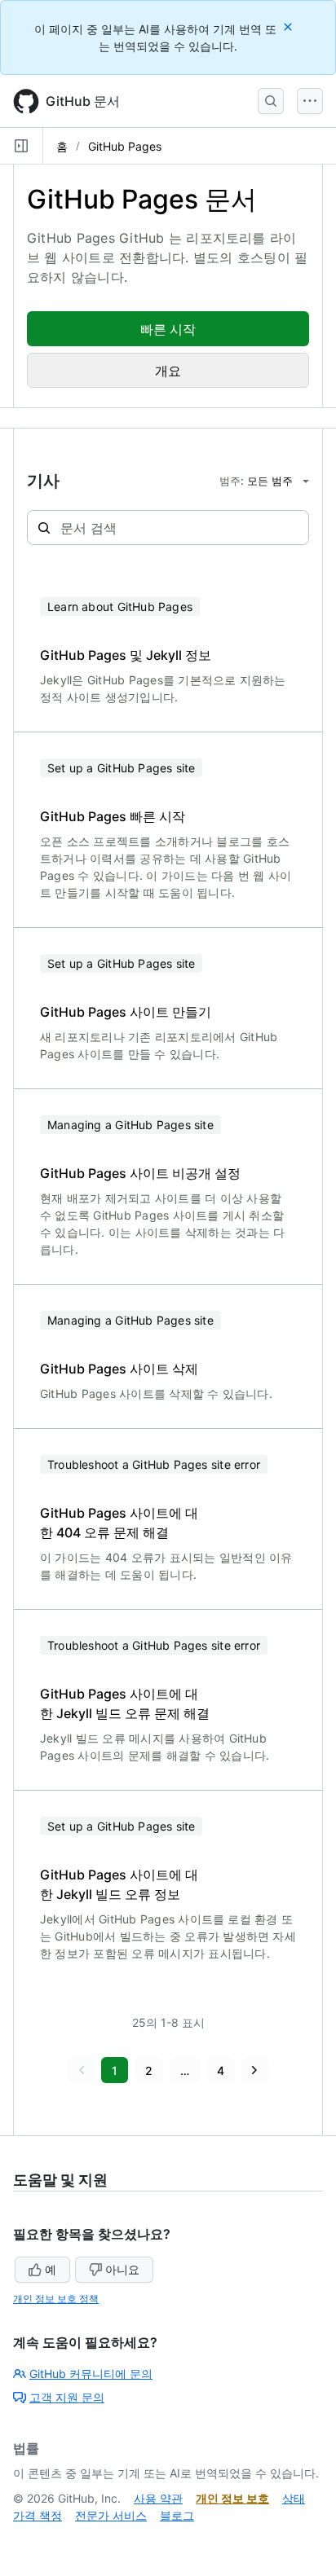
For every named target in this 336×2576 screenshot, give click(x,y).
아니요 (122, 2269)
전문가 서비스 (111, 2515)
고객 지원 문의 (67, 2397)
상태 (294, 2498)
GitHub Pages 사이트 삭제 (119, 1369)
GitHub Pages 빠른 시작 (113, 816)
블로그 (177, 2515)
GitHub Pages (125, 146)
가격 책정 (38, 2515)
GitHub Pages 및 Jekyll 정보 (126, 655)
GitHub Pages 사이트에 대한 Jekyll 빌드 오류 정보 (119, 1884)
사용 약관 (158, 2498)
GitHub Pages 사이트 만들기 (126, 1012)
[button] (81, 2070)
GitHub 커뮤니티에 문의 (91, 2374)
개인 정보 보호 (232, 2498)
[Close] (290, 26)
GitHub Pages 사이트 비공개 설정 (140, 1173)
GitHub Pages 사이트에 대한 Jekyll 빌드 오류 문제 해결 (125, 1703)
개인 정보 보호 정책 (56, 2299)
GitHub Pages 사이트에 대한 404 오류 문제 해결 (119, 1523)
